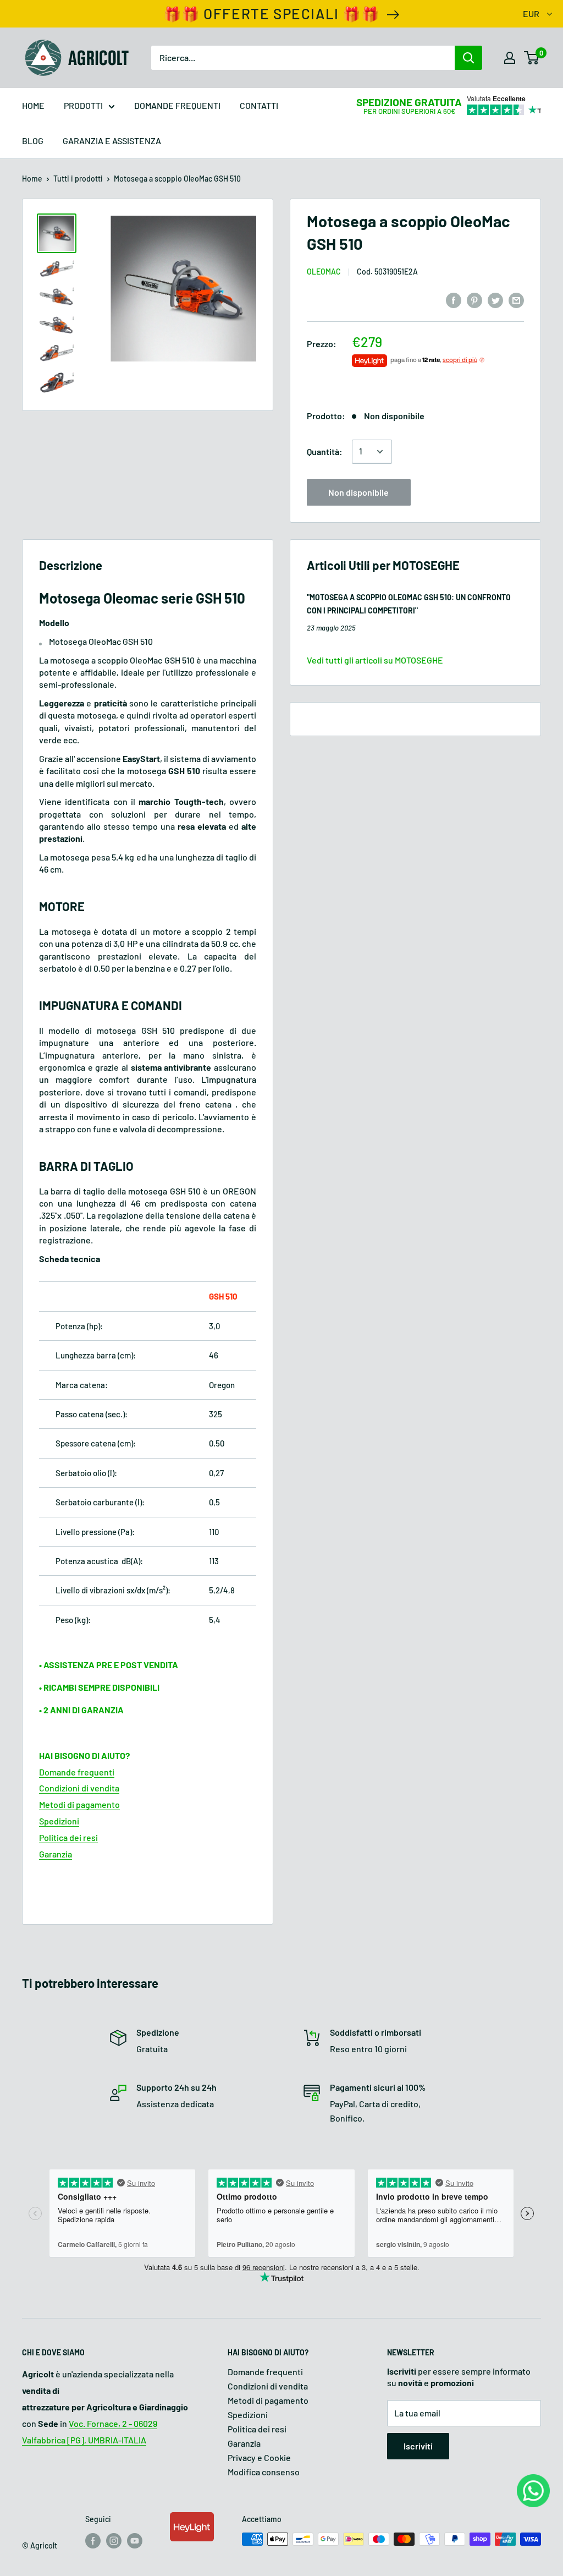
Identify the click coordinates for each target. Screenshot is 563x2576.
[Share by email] (516, 300)
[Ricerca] (468, 58)
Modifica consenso (264, 2472)
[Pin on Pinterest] (474, 300)
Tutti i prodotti (78, 179)
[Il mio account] (510, 58)
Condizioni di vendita (79, 1788)
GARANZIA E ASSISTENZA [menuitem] (112, 141)
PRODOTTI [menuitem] (83, 105)
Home (32, 179)
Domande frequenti (77, 1772)
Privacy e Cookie (259, 2457)
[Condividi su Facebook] (454, 300)
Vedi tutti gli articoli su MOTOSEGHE (375, 660)
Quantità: (325, 451)
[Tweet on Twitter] (495, 300)
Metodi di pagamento (79, 1804)
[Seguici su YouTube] (135, 2540)
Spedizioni (59, 1821)
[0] (532, 58)
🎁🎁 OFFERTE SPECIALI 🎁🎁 (272, 13)
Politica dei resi (68, 1837)
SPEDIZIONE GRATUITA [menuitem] (409, 102)
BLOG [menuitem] (33, 141)
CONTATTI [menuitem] (259, 105)
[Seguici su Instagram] (114, 2540)
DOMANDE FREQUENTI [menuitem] (177, 105)
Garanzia (56, 1854)
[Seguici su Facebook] (93, 2540)
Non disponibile (358, 492)
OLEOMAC (324, 272)
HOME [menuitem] (33, 105)
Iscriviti (418, 2446)
